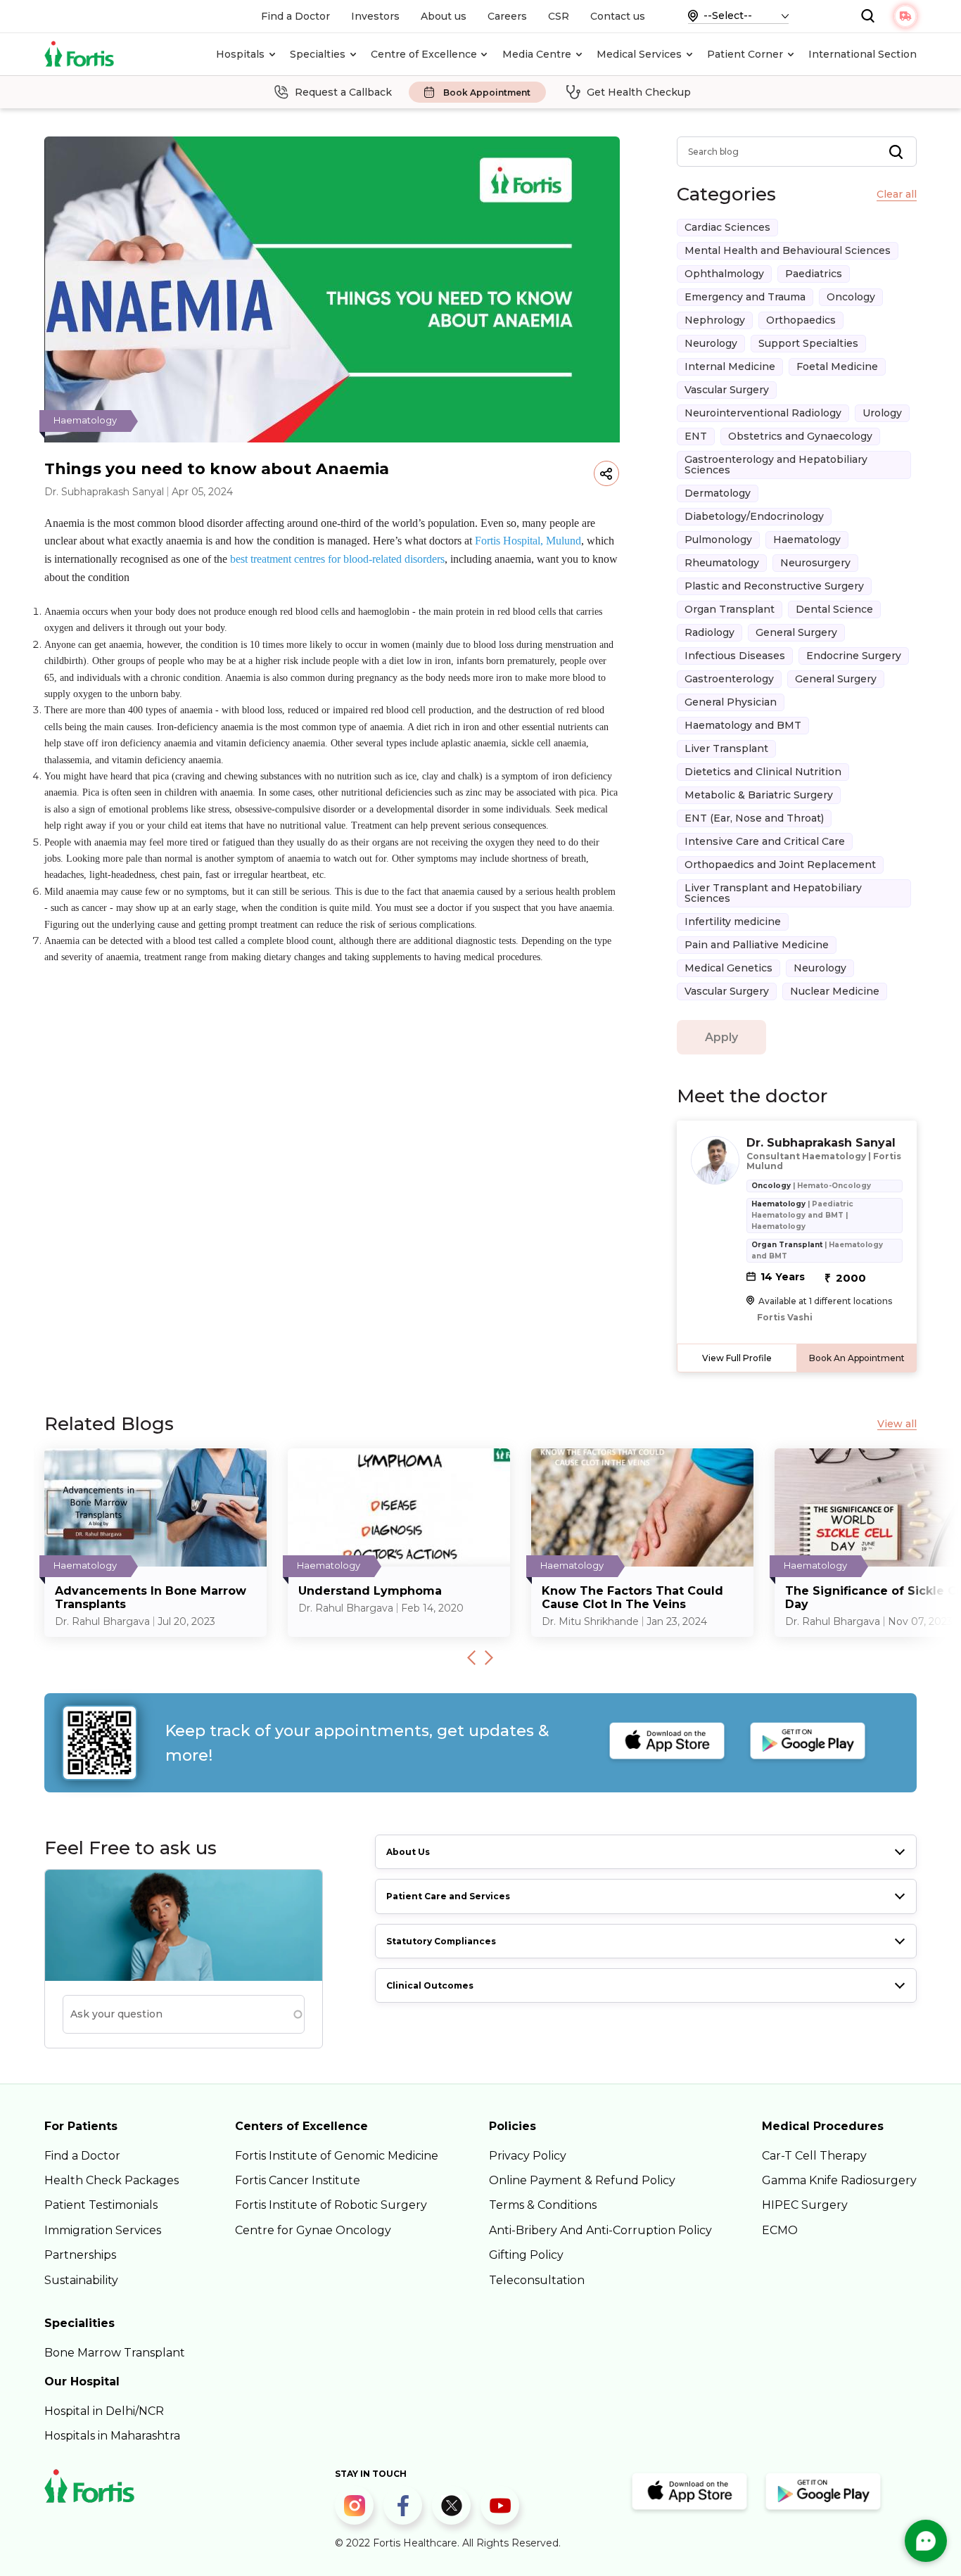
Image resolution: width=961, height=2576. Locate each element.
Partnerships (80, 2255)
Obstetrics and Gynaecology (800, 436)
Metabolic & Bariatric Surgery (759, 795)
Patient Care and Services (448, 1896)
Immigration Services (103, 2230)
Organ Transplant (730, 609)
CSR (559, 16)
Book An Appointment (857, 1358)
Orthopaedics (801, 320)
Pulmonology (718, 540)
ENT (696, 436)
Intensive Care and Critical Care (765, 841)
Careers (507, 16)
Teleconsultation (537, 2280)
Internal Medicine (730, 366)
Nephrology (715, 320)
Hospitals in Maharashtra (112, 2436)
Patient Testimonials (101, 2205)
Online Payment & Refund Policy (582, 2180)
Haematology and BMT (743, 725)
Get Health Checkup (639, 92)
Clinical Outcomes (430, 1985)
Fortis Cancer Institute (298, 2180)
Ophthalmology (724, 274)
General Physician (731, 702)
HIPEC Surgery (805, 2205)
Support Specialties (808, 343)
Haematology (807, 540)
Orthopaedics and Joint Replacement (780, 865)
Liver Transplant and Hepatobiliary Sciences (773, 893)
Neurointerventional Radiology (763, 413)
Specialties (318, 54)
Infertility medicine (733, 922)
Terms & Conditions (543, 2205)
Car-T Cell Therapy (814, 2156)
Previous (471, 1657)
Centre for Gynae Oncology (313, 2230)
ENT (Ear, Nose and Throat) (754, 818)
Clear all (897, 195)
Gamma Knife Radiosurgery (839, 2180)
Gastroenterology (729, 679)
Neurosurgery (815, 563)
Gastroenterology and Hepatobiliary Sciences (776, 465)
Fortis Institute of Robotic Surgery (331, 2205)
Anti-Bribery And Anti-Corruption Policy (600, 2230)
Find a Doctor (295, 16)
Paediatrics (814, 274)
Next (489, 1657)
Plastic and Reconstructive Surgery (774, 586)
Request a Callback (343, 92)
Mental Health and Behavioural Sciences (788, 250)
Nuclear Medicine (835, 991)
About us (444, 16)
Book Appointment (487, 93)
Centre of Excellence (424, 54)
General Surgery (796, 632)
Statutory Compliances (441, 1941)
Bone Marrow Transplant (115, 2353)
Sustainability (81, 2280)
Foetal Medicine (837, 366)
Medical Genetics (728, 968)
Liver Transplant (726, 748)
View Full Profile (737, 1358)
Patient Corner (745, 54)
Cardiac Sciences (727, 227)
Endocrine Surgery (854, 656)
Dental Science (834, 609)
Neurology (711, 343)
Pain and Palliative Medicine (757, 945)
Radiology (709, 632)
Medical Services (639, 54)
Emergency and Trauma (745, 297)
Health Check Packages (112, 2180)
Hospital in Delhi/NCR (104, 2411)
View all (897, 1424)
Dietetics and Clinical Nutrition (763, 772)
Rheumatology (722, 563)
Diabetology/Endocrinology (754, 516)
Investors (375, 16)
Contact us (618, 16)
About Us (408, 1852)
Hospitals (240, 54)
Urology (882, 413)
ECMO (780, 2230)
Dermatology (718, 493)
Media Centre (537, 54)
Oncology (851, 297)
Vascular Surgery (727, 390)
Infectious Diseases (735, 656)
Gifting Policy (526, 2255)
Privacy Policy (528, 2156)
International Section (863, 54)
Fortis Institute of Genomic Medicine (337, 2156)
